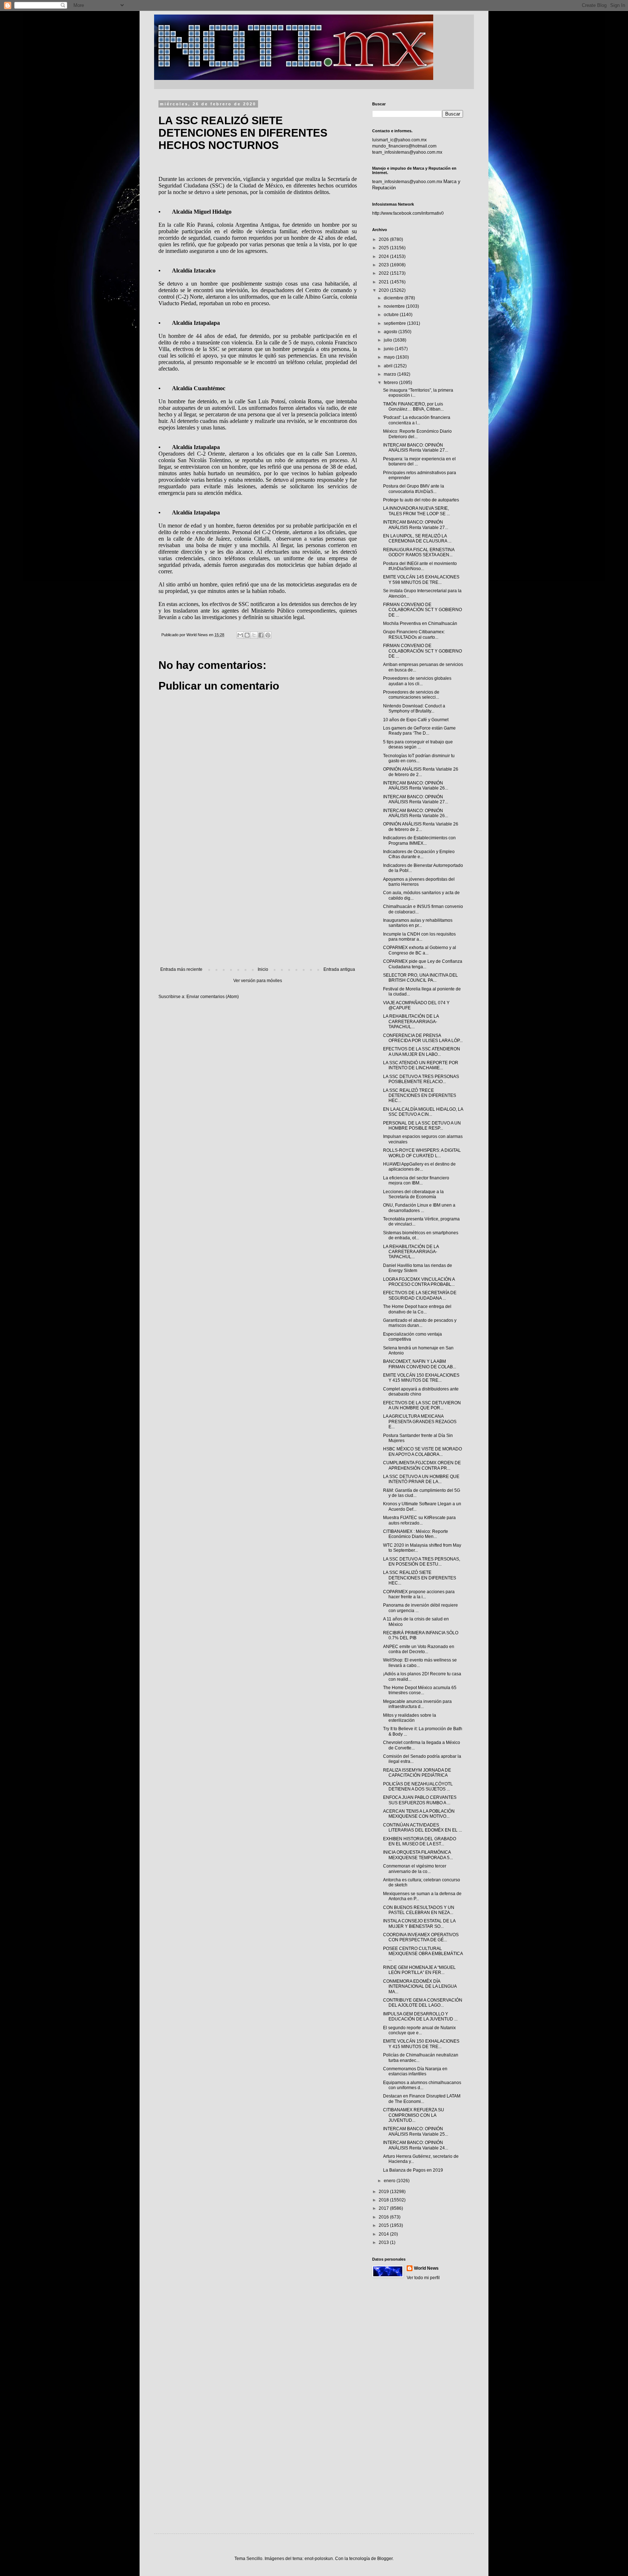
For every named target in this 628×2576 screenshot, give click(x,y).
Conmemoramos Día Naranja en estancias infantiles (415, 2071)
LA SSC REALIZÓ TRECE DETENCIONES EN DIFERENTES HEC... (420, 1096)
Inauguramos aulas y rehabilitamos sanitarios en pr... (418, 923)
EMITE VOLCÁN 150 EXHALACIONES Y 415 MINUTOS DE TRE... (421, 1378)
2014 (384, 2234)
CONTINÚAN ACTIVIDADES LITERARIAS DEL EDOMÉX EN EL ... (422, 1828)
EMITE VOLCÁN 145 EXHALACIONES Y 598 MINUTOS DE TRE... (421, 580)
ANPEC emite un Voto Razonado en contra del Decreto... (419, 1649)
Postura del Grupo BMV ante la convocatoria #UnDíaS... (414, 489)
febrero (391, 383)
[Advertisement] (258, 907)
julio (389, 340)
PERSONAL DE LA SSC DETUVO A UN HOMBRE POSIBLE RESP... (422, 1126)
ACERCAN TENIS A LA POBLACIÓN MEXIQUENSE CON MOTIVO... (419, 1814)
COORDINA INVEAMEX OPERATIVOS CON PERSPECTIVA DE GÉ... (421, 1937)
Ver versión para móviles (258, 981)
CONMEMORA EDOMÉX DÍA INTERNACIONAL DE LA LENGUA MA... (420, 1986)
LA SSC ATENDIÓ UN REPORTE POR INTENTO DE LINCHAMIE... (421, 1065)
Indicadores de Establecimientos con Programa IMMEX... (419, 840)
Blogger (385, 2559)
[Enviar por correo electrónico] (240, 635)
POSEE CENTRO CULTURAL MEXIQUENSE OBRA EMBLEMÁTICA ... (423, 1954)
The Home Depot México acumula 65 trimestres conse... (420, 1690)
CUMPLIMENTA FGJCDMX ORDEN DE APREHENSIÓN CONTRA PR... (422, 1465)
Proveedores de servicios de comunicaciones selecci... (411, 695)
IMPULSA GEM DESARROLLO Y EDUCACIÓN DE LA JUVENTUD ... (420, 2016)
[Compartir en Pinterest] (268, 635)
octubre (392, 315)
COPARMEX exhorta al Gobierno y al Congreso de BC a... (420, 950)
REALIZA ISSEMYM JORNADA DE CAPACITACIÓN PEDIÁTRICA (417, 1773)
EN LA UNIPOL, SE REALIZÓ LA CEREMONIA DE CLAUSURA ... (417, 538)
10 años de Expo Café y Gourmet (416, 720)
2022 (384, 273)
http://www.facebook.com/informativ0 (408, 213)
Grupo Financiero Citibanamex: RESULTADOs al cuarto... (414, 634)
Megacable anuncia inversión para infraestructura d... (417, 1704)
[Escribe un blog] (247, 635)
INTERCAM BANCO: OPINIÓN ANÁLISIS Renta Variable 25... (416, 2131)
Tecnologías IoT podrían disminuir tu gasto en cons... (419, 758)
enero (390, 2181)
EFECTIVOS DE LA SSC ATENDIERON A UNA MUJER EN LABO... (422, 1051)
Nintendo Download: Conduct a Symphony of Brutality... (414, 708)
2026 (384, 239)
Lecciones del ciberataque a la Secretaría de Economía (413, 1194)
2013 (384, 2242)
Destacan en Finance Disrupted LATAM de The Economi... (422, 2099)
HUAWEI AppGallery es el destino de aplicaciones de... (419, 1167)
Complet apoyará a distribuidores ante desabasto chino (421, 1392)
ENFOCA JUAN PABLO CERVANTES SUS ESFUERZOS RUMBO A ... (420, 1800)
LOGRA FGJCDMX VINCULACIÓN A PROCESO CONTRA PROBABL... (419, 1282)
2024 (384, 257)
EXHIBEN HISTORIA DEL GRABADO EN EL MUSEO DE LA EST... (420, 1841)
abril (389, 366)
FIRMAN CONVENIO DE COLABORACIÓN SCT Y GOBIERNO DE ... (422, 610)
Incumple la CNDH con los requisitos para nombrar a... (419, 937)
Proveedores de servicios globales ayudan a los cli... (417, 681)
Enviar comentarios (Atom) (213, 997)
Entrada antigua (339, 969)
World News (426, 2268)
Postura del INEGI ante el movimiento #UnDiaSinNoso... (420, 566)
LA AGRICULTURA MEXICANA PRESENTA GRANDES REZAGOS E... (420, 1422)
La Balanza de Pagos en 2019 (413, 2170)
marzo (391, 374)
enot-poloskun (319, 2559)
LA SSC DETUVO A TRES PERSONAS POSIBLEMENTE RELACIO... (421, 1079)
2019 (384, 2192)
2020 (384, 290)
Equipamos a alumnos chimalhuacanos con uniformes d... (422, 2085)
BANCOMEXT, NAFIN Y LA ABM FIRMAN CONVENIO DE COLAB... (420, 1364)
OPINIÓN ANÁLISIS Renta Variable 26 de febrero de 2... (421, 772)
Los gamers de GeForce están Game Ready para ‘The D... (419, 731)
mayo (390, 357)
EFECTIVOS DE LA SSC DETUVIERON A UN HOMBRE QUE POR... (422, 1405)
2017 (384, 2208)
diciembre (394, 298)
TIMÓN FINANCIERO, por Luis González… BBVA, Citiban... (413, 407)
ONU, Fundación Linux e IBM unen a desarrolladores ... (419, 1208)
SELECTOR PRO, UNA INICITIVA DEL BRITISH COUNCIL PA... (420, 978)
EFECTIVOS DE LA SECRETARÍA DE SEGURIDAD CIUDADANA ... (420, 1295)
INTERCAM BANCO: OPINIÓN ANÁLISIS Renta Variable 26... (416, 786)
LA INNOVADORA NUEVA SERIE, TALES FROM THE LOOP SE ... (416, 511)
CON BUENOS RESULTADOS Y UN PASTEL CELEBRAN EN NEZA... (419, 1910)
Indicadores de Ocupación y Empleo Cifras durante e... (419, 854)
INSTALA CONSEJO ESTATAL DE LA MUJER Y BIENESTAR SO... (419, 1923)
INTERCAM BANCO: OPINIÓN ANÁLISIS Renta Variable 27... (416, 448)
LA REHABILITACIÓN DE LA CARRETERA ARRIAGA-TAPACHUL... (411, 1021)
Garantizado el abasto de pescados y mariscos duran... (420, 1323)
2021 (384, 282)
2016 (384, 2217)
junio (389, 349)
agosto (391, 332)
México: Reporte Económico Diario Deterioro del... (417, 434)
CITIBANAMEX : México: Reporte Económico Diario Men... (416, 1534)
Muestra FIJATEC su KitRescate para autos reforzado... (419, 1520)
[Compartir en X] (254, 635)
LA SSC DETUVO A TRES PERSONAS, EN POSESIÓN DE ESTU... (422, 1562)
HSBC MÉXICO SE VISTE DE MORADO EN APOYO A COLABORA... (422, 1451)
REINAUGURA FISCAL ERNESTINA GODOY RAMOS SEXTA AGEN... (419, 552)
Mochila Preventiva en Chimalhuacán (420, 623)
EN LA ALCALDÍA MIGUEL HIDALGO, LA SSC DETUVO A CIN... (423, 1112)
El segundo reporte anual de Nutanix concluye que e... (419, 2030)
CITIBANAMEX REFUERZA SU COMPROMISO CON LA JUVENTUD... (414, 2115)
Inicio (263, 969)
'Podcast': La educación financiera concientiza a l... (417, 420)
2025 (384, 248)
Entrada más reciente (181, 969)
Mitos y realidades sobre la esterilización (410, 1718)
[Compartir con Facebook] (261, 635)
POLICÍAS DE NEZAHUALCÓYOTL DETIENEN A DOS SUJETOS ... (418, 1786)
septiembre (395, 323)
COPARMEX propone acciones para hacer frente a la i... (419, 1594)
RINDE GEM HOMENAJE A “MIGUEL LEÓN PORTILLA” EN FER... (419, 1970)
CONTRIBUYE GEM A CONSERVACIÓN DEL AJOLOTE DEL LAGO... (423, 2003)
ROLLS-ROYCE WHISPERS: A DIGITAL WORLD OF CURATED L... (422, 1153)
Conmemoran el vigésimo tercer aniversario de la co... (415, 1869)
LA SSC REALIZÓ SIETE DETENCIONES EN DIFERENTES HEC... (420, 1578)
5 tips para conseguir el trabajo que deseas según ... (418, 744)
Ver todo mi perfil (423, 2278)
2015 (384, 2225)
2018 (384, 2200)
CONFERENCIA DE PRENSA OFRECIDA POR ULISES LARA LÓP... (423, 1038)
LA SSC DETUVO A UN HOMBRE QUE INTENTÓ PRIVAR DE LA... (421, 1479)
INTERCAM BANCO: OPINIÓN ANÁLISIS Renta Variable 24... (416, 2145)
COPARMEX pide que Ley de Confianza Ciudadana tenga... (423, 964)
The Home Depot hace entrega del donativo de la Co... (417, 1309)
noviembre (395, 306)
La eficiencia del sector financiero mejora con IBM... (416, 1180)
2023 (384, 265)
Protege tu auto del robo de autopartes (421, 500)
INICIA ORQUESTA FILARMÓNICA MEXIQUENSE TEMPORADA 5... (418, 1855)
